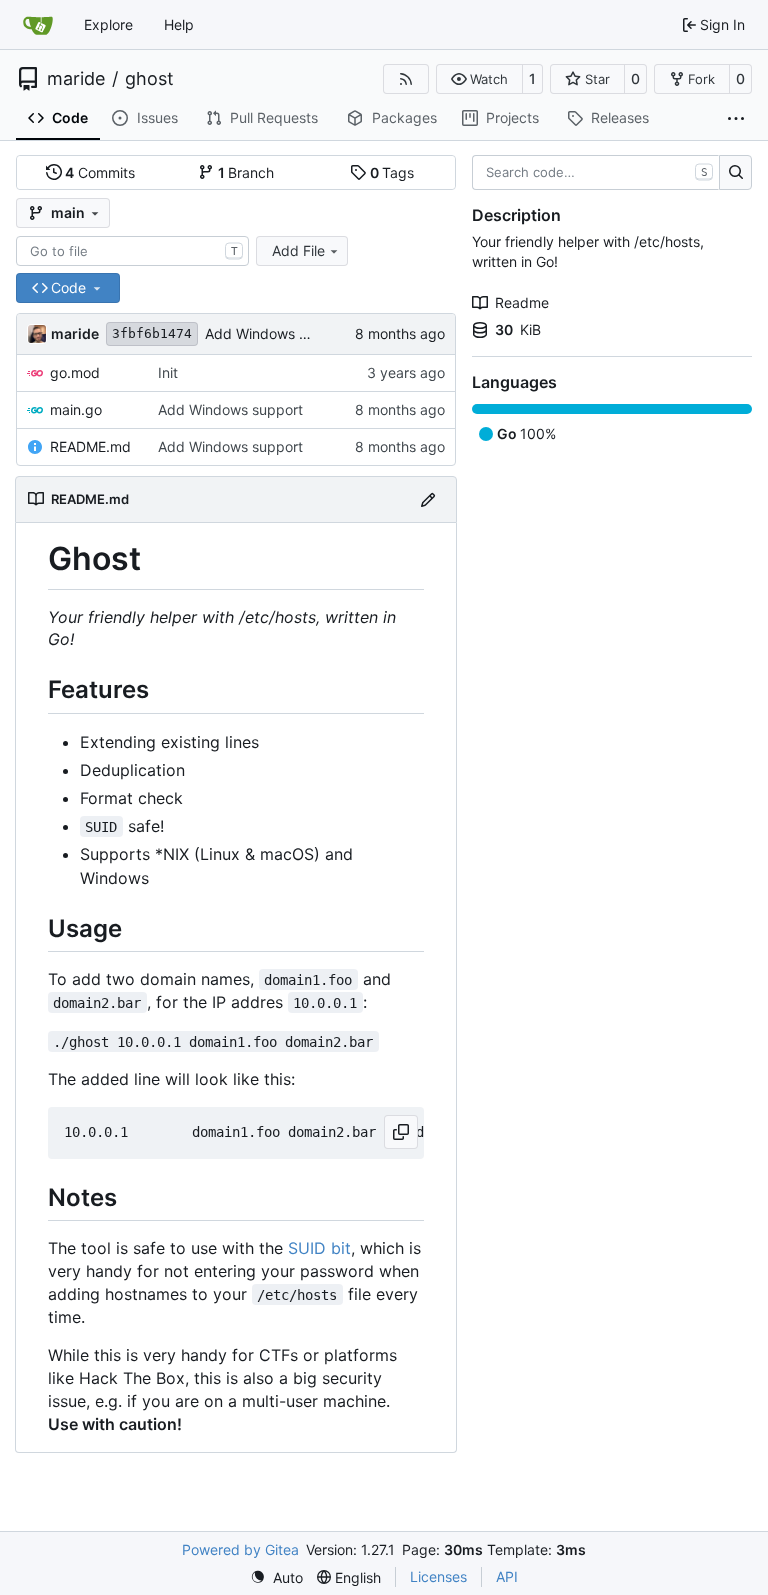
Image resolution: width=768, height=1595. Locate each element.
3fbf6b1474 (152, 333)
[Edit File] (428, 499)
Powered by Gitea (240, 1549)
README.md (90, 446)
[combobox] (132, 251)
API (507, 1576)
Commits (100, 172)
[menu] (276, 1577)
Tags (392, 172)
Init (168, 372)
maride (76, 79)
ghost (149, 79)
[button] (479, 79)
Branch (246, 172)
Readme (522, 302)
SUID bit (319, 1248)
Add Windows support (277, 333)
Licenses (438, 1576)
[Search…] (735, 173)
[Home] (38, 25)
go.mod (75, 372)
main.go (76, 409)
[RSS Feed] (406, 79)
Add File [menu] (298, 250)
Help (179, 24)
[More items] (736, 119)
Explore (108, 24)
